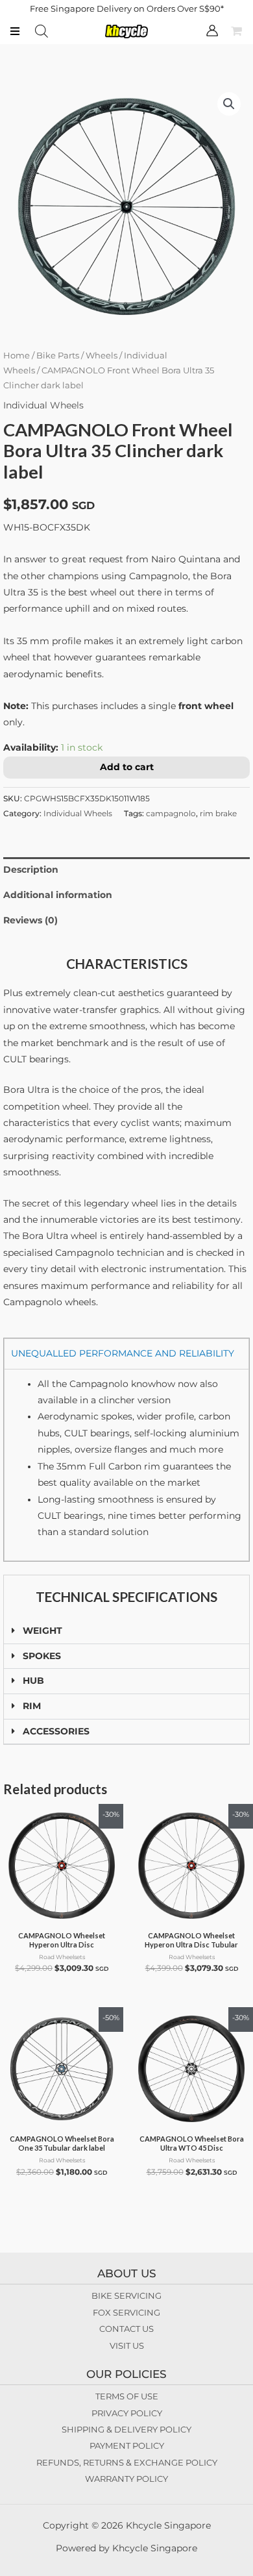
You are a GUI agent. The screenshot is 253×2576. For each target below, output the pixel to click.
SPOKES (42, 1656)
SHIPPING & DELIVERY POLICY (126, 2429)
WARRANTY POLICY (126, 2479)
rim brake (218, 813)
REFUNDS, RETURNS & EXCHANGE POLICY (127, 2462)
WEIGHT (42, 1631)
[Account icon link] (212, 31)
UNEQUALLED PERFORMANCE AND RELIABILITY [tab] (123, 1353)
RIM (32, 1706)
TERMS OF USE (127, 2396)
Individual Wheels (43, 405)
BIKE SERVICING (126, 2295)
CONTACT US (126, 2329)
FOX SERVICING (126, 2312)
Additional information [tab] (58, 895)
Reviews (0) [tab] (30, 920)
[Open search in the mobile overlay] (42, 31)
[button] (229, 104)
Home (17, 356)
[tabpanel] (126, 1465)
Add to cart (127, 767)
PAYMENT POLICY (127, 2445)
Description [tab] (31, 869)
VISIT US (127, 2345)
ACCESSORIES (56, 1731)
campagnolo (171, 813)
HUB (33, 1681)
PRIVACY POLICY (127, 2413)
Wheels (102, 356)
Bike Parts (58, 356)
